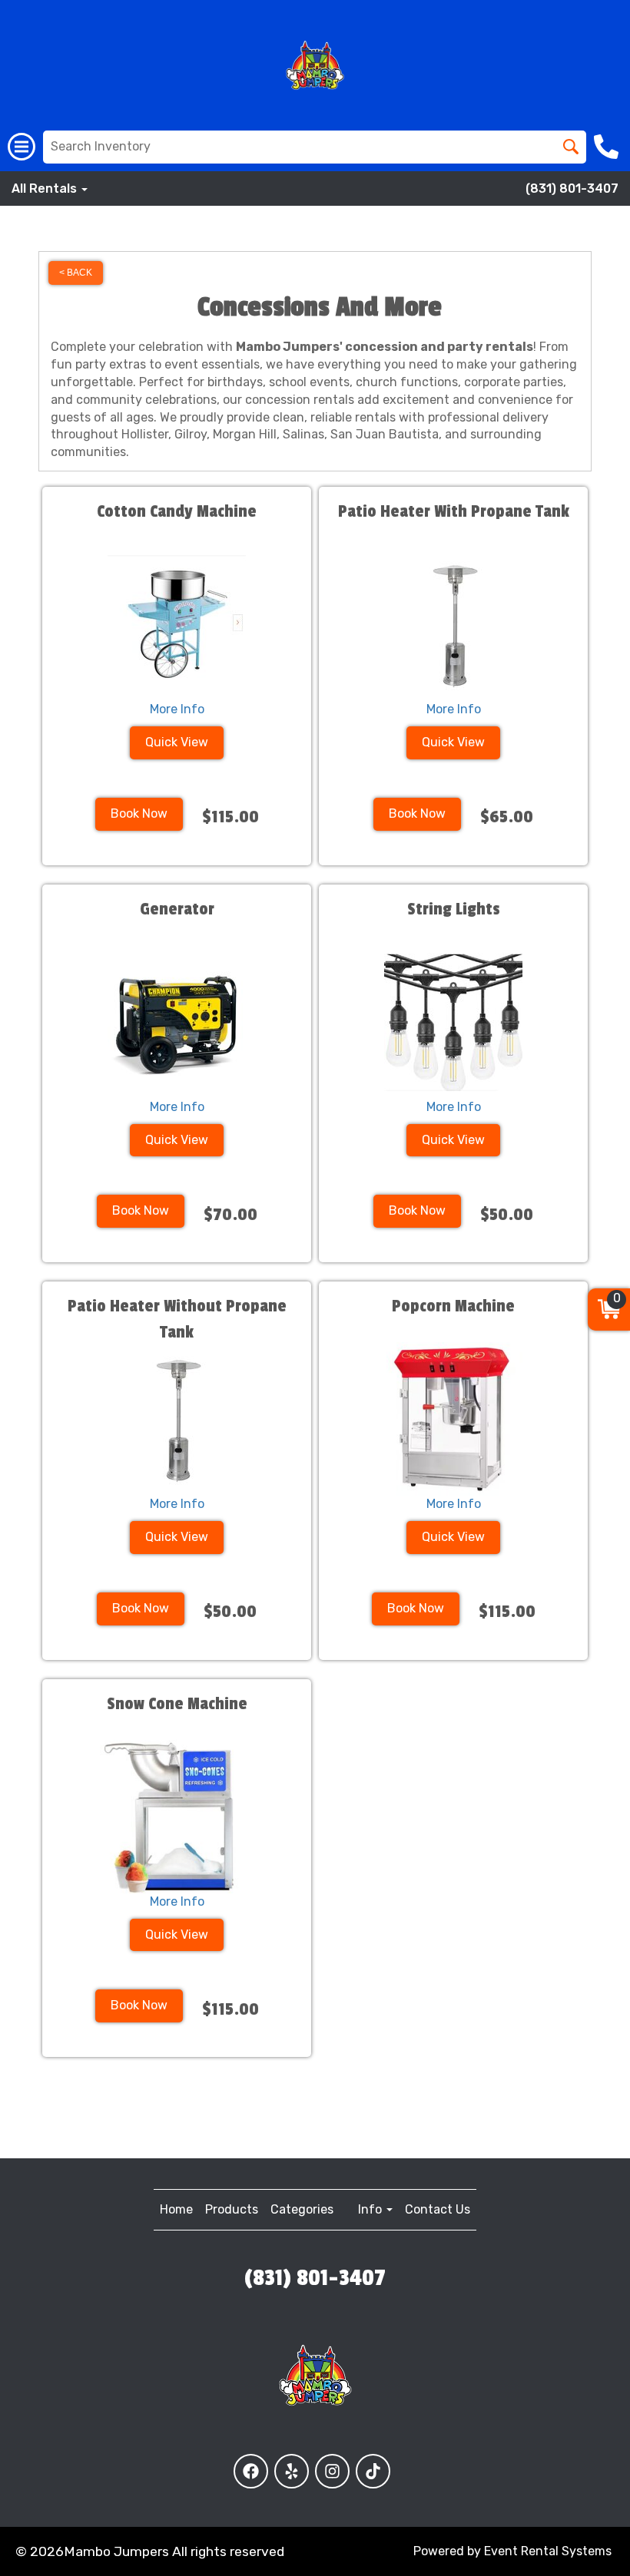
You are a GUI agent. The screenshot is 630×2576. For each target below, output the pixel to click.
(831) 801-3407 (572, 188)
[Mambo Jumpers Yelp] (292, 2471)
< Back (76, 273)
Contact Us (438, 2209)
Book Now (139, 813)
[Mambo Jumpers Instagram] (332, 2471)
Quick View (177, 742)
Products (232, 2209)
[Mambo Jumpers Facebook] (251, 2471)
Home (176, 2209)
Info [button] (371, 2209)
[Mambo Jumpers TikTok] (373, 2471)
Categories (302, 2209)
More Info (177, 709)
